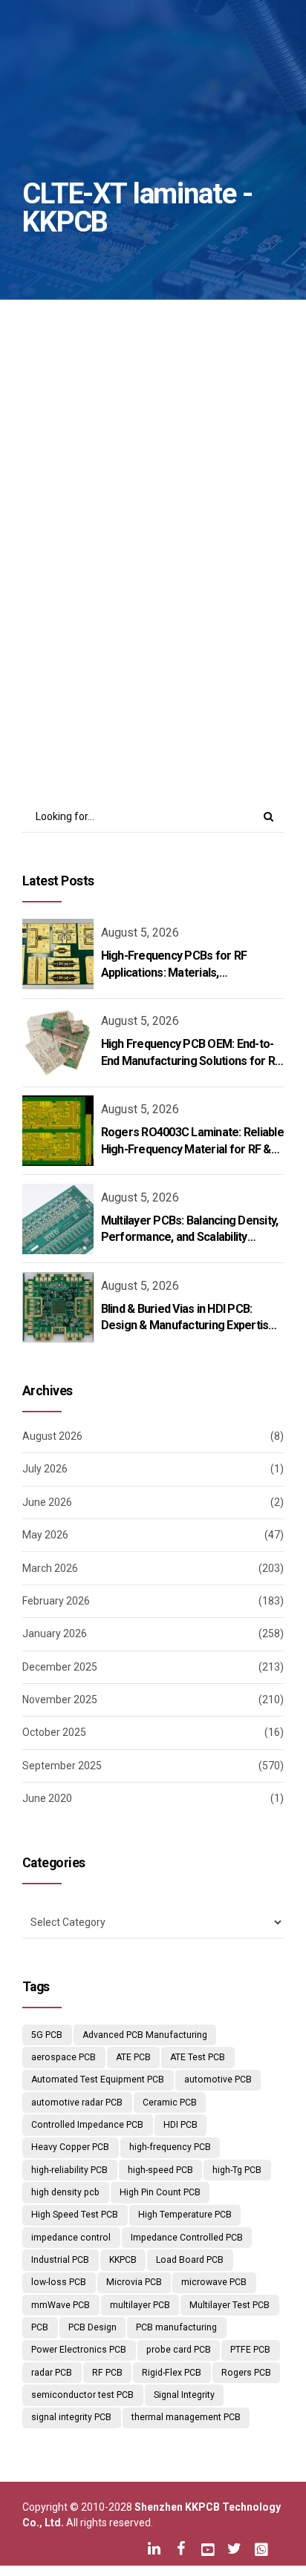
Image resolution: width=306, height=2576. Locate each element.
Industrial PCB (60, 2260)
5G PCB (47, 2035)
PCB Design (92, 2327)
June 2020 (47, 1798)
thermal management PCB (186, 2417)
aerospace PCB (64, 2057)
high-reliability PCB (69, 2170)
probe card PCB (179, 2350)
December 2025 (60, 1667)
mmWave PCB (61, 2305)
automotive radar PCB (77, 2103)
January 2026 (55, 1633)
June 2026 (47, 1502)
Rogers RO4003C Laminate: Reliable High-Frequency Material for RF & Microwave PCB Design (192, 1149)
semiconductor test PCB (82, 2395)
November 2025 (60, 1700)
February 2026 (56, 1601)
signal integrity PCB (71, 2417)
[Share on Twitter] (136, 715)
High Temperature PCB (185, 2215)
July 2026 (45, 1469)
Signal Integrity (184, 2395)
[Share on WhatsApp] (194, 715)
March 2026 (50, 1568)
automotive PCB (218, 2080)
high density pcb (65, 2192)
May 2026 (45, 1535)
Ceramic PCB (170, 2103)
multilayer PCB (140, 2305)
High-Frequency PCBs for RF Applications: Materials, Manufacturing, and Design (174, 972)
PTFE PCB (250, 2350)
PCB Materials (190, 475)
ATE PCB (133, 2057)
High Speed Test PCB (75, 2215)
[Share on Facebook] (107, 715)
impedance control (71, 2238)
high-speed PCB (160, 2170)
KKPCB (123, 2260)
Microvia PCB (134, 2282)
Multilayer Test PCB (229, 2305)
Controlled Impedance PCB (87, 2125)
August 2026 (52, 1436)
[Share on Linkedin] (165, 715)
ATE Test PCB (198, 2057)
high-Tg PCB (237, 2170)
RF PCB (107, 2373)
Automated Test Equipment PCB (98, 2080)
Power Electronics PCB (79, 2350)
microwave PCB (214, 2282)
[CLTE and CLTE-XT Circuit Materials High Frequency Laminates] (153, 404)
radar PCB (52, 2373)
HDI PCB (180, 2125)
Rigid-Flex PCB (172, 2373)
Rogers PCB (246, 2373)
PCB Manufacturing (88, 475)
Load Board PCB (190, 2260)
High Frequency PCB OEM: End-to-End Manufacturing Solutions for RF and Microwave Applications (191, 1061)
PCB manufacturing (176, 2327)
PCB (40, 2327)
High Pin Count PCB (160, 2192)
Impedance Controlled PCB (187, 2238)
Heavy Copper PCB (70, 2147)
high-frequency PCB (170, 2147)
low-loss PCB (59, 2282)
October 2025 (54, 1732)
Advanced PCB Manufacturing (145, 2035)
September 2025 (62, 1766)
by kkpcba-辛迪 (214, 581)
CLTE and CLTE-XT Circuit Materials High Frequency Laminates (144, 530)
